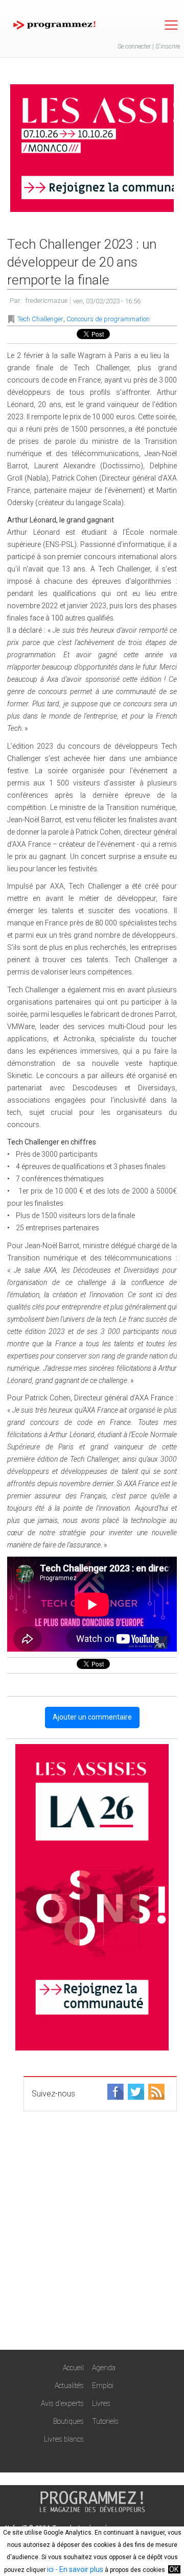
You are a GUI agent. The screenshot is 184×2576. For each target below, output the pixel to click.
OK (174, 2569)
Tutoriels (105, 2421)
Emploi (103, 2386)
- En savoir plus (78, 2569)
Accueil (73, 2368)
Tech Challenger (40, 319)
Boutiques (68, 2421)
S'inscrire (168, 46)
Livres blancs (64, 2439)
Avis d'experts (62, 2403)
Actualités (69, 2386)
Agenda (104, 2368)
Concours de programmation (108, 319)
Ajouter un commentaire (92, 1717)
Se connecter (134, 46)
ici (50, 2569)
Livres (101, 2403)
